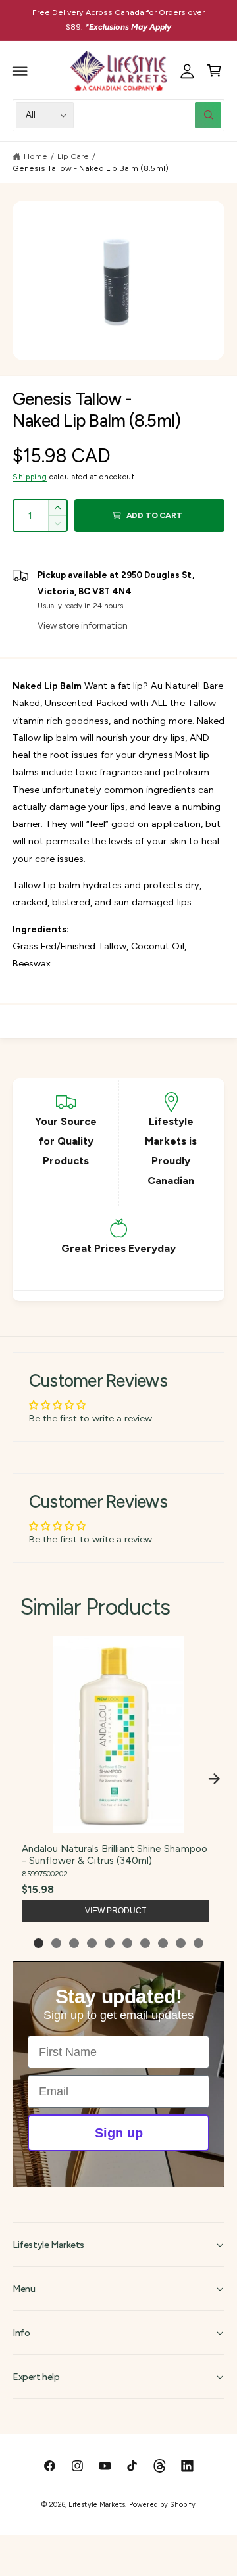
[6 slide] (127, 1943)
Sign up (119, 2133)
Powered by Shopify (162, 2505)
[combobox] (151, 115)
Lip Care (73, 156)
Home (36, 156)
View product (116, 1911)
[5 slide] (110, 1943)
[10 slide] (198, 1943)
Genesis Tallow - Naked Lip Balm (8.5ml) (91, 168)
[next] (214, 1779)
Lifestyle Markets (96, 2505)
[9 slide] (181, 1943)
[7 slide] (145, 1943)
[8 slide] (163, 1943)
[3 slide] (74, 1943)
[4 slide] (92, 1943)
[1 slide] (39, 1943)
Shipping (30, 477)
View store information (83, 625)
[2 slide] (56, 1943)
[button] (20, 71)
